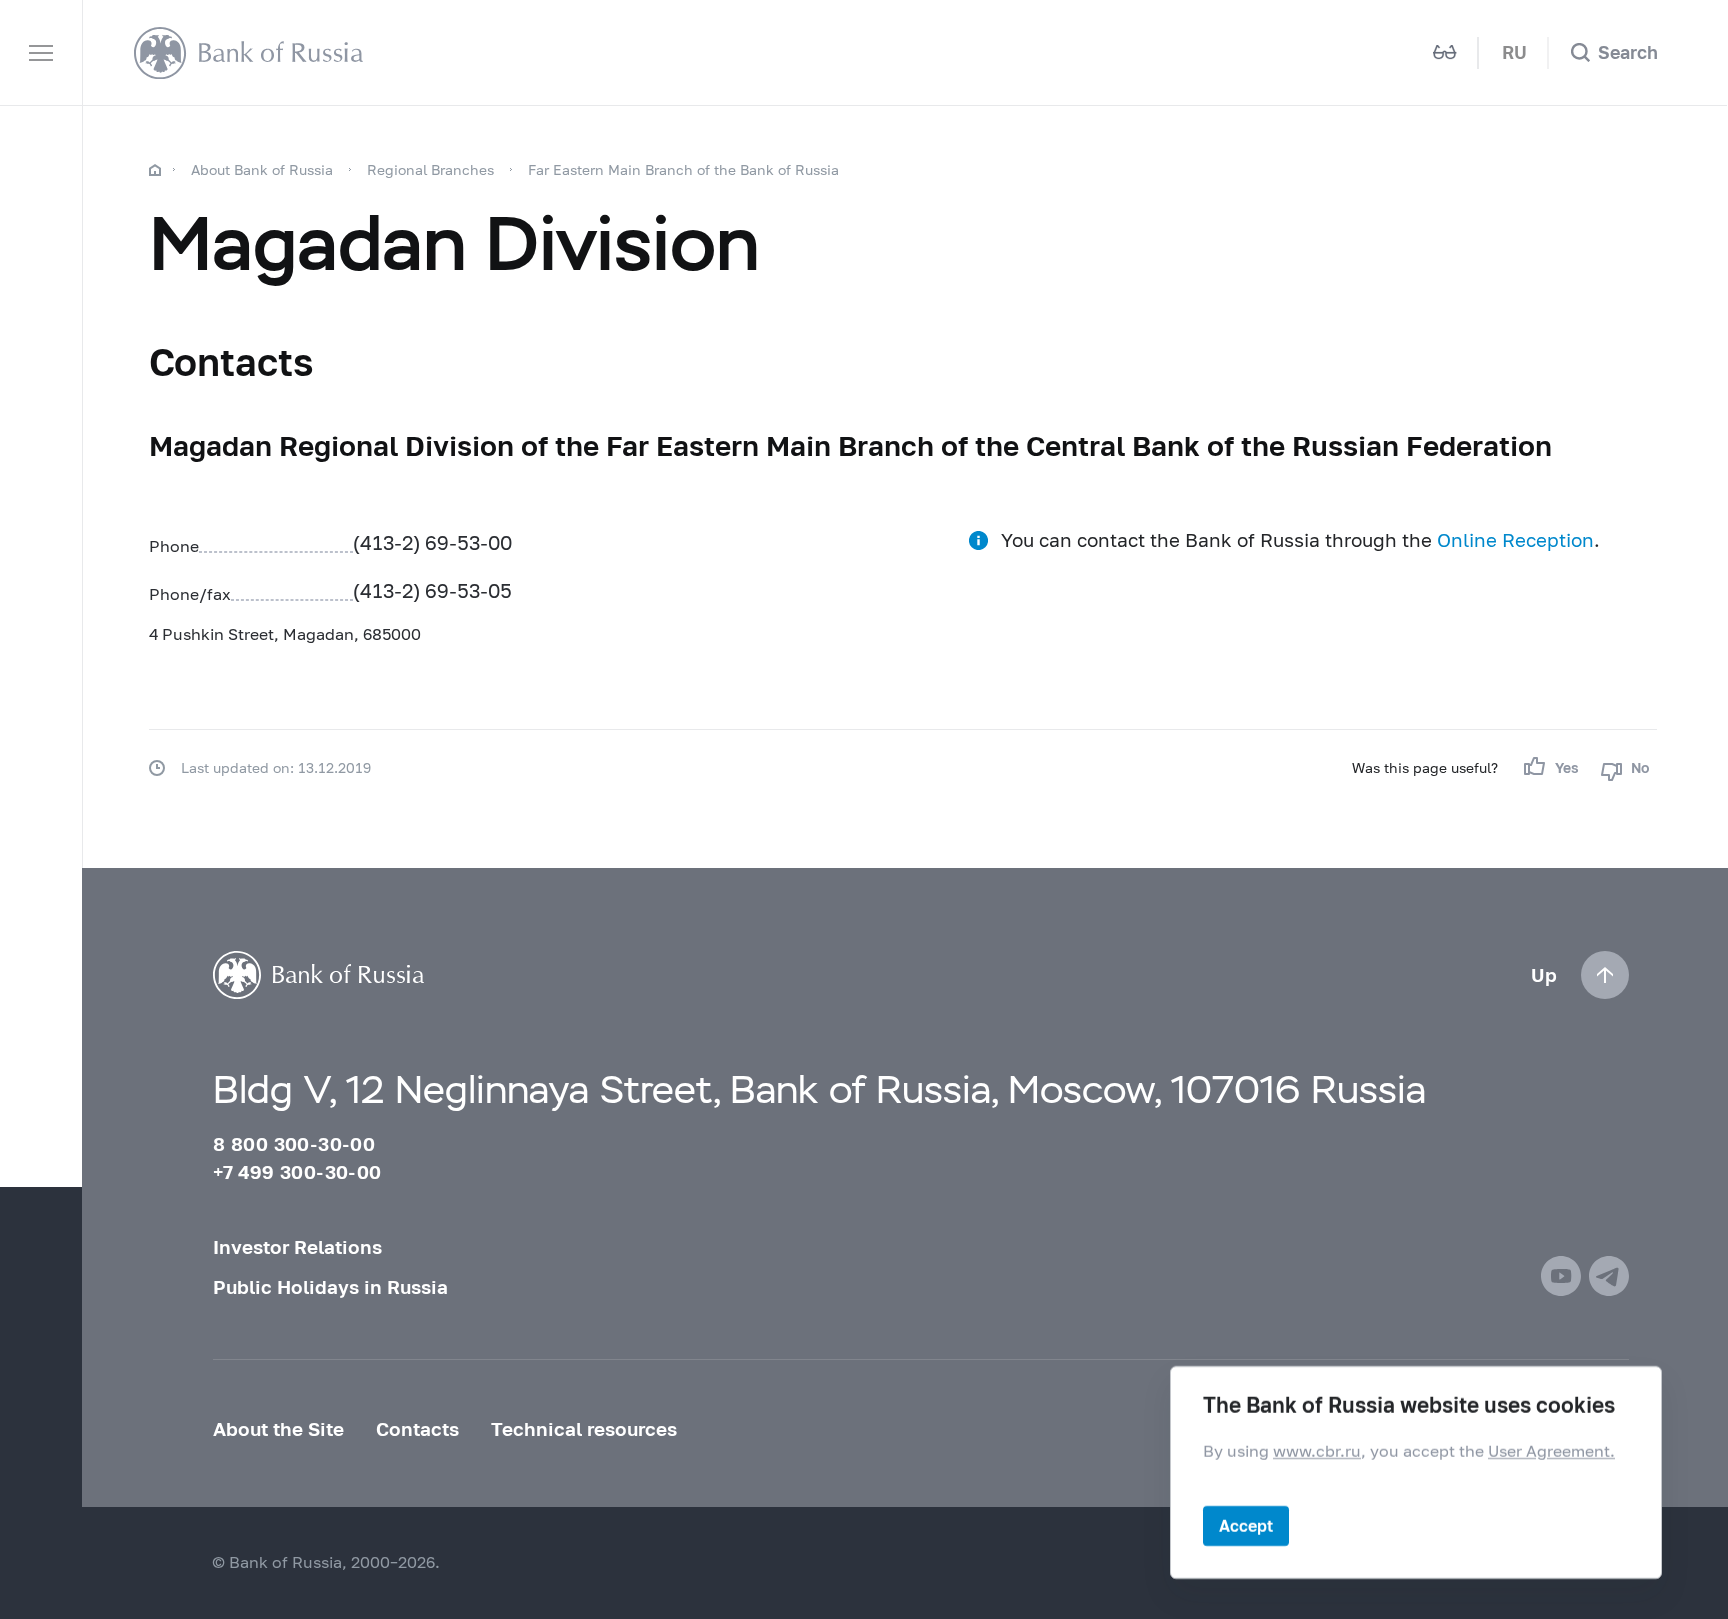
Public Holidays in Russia (330, 1287)
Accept (1246, 1525)
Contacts (417, 1429)
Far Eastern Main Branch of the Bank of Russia (683, 169)
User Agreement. (1551, 1451)
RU (1514, 52)
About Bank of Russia (262, 169)
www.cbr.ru (1317, 1451)
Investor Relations (297, 1247)
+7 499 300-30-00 (297, 1172)
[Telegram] (1609, 1276)
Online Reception (1515, 540)
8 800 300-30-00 (294, 1144)
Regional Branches (430, 169)
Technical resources (584, 1429)
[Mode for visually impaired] (1444, 52)
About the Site (278, 1429)
